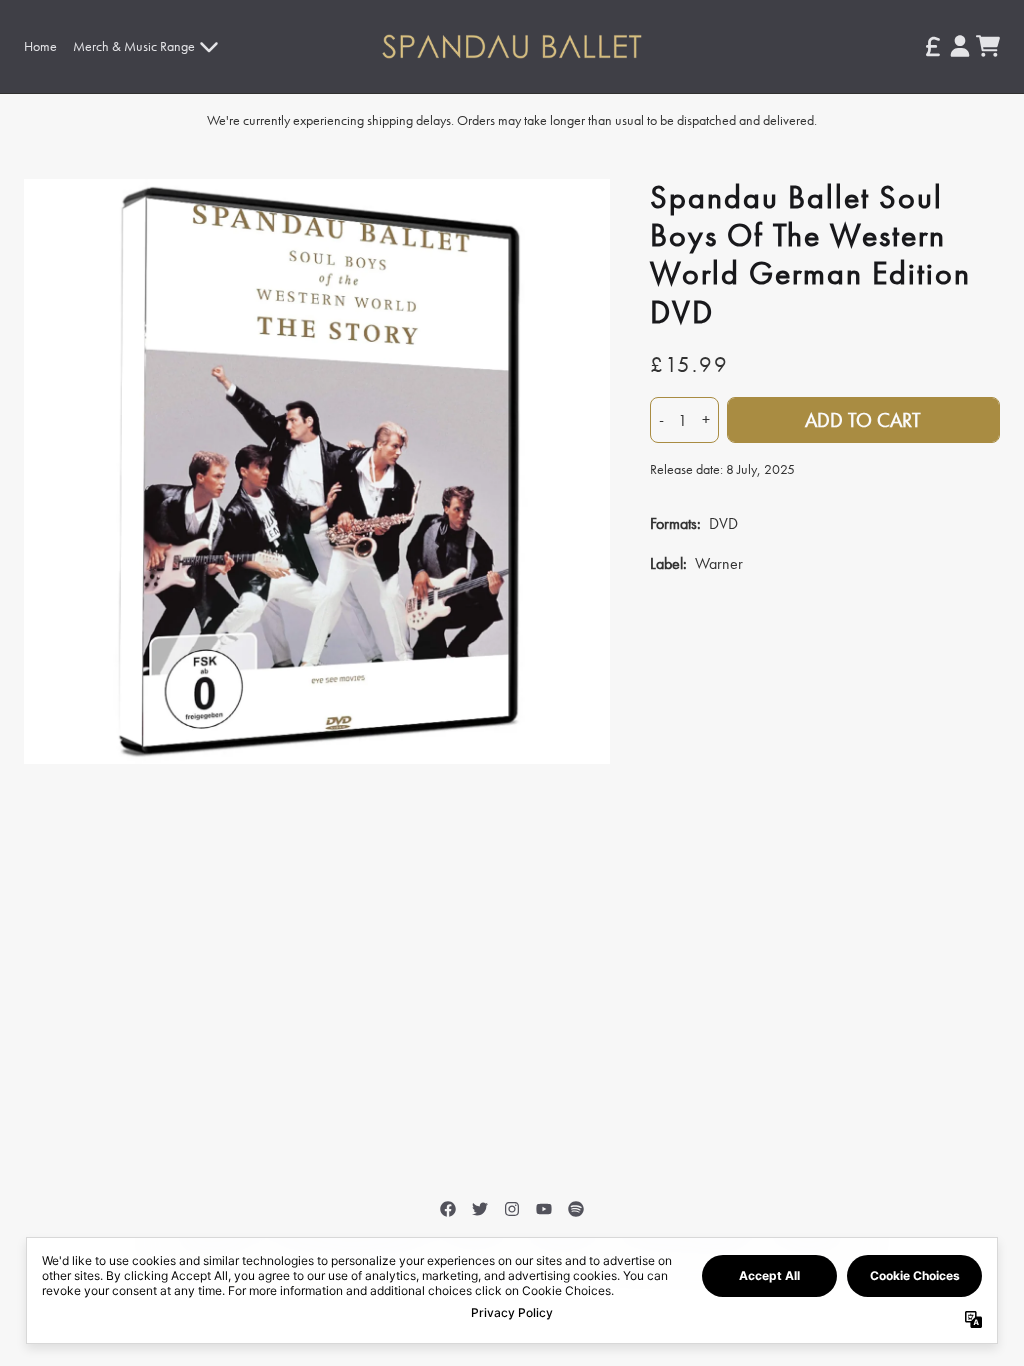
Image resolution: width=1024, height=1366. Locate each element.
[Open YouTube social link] (544, 1209)
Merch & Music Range (134, 46)
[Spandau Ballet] (512, 46)
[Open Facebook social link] (448, 1209)
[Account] (960, 46)
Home (40, 46)
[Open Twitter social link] (480, 1209)
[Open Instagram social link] (512, 1209)
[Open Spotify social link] (576, 1209)
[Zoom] (317, 472)
